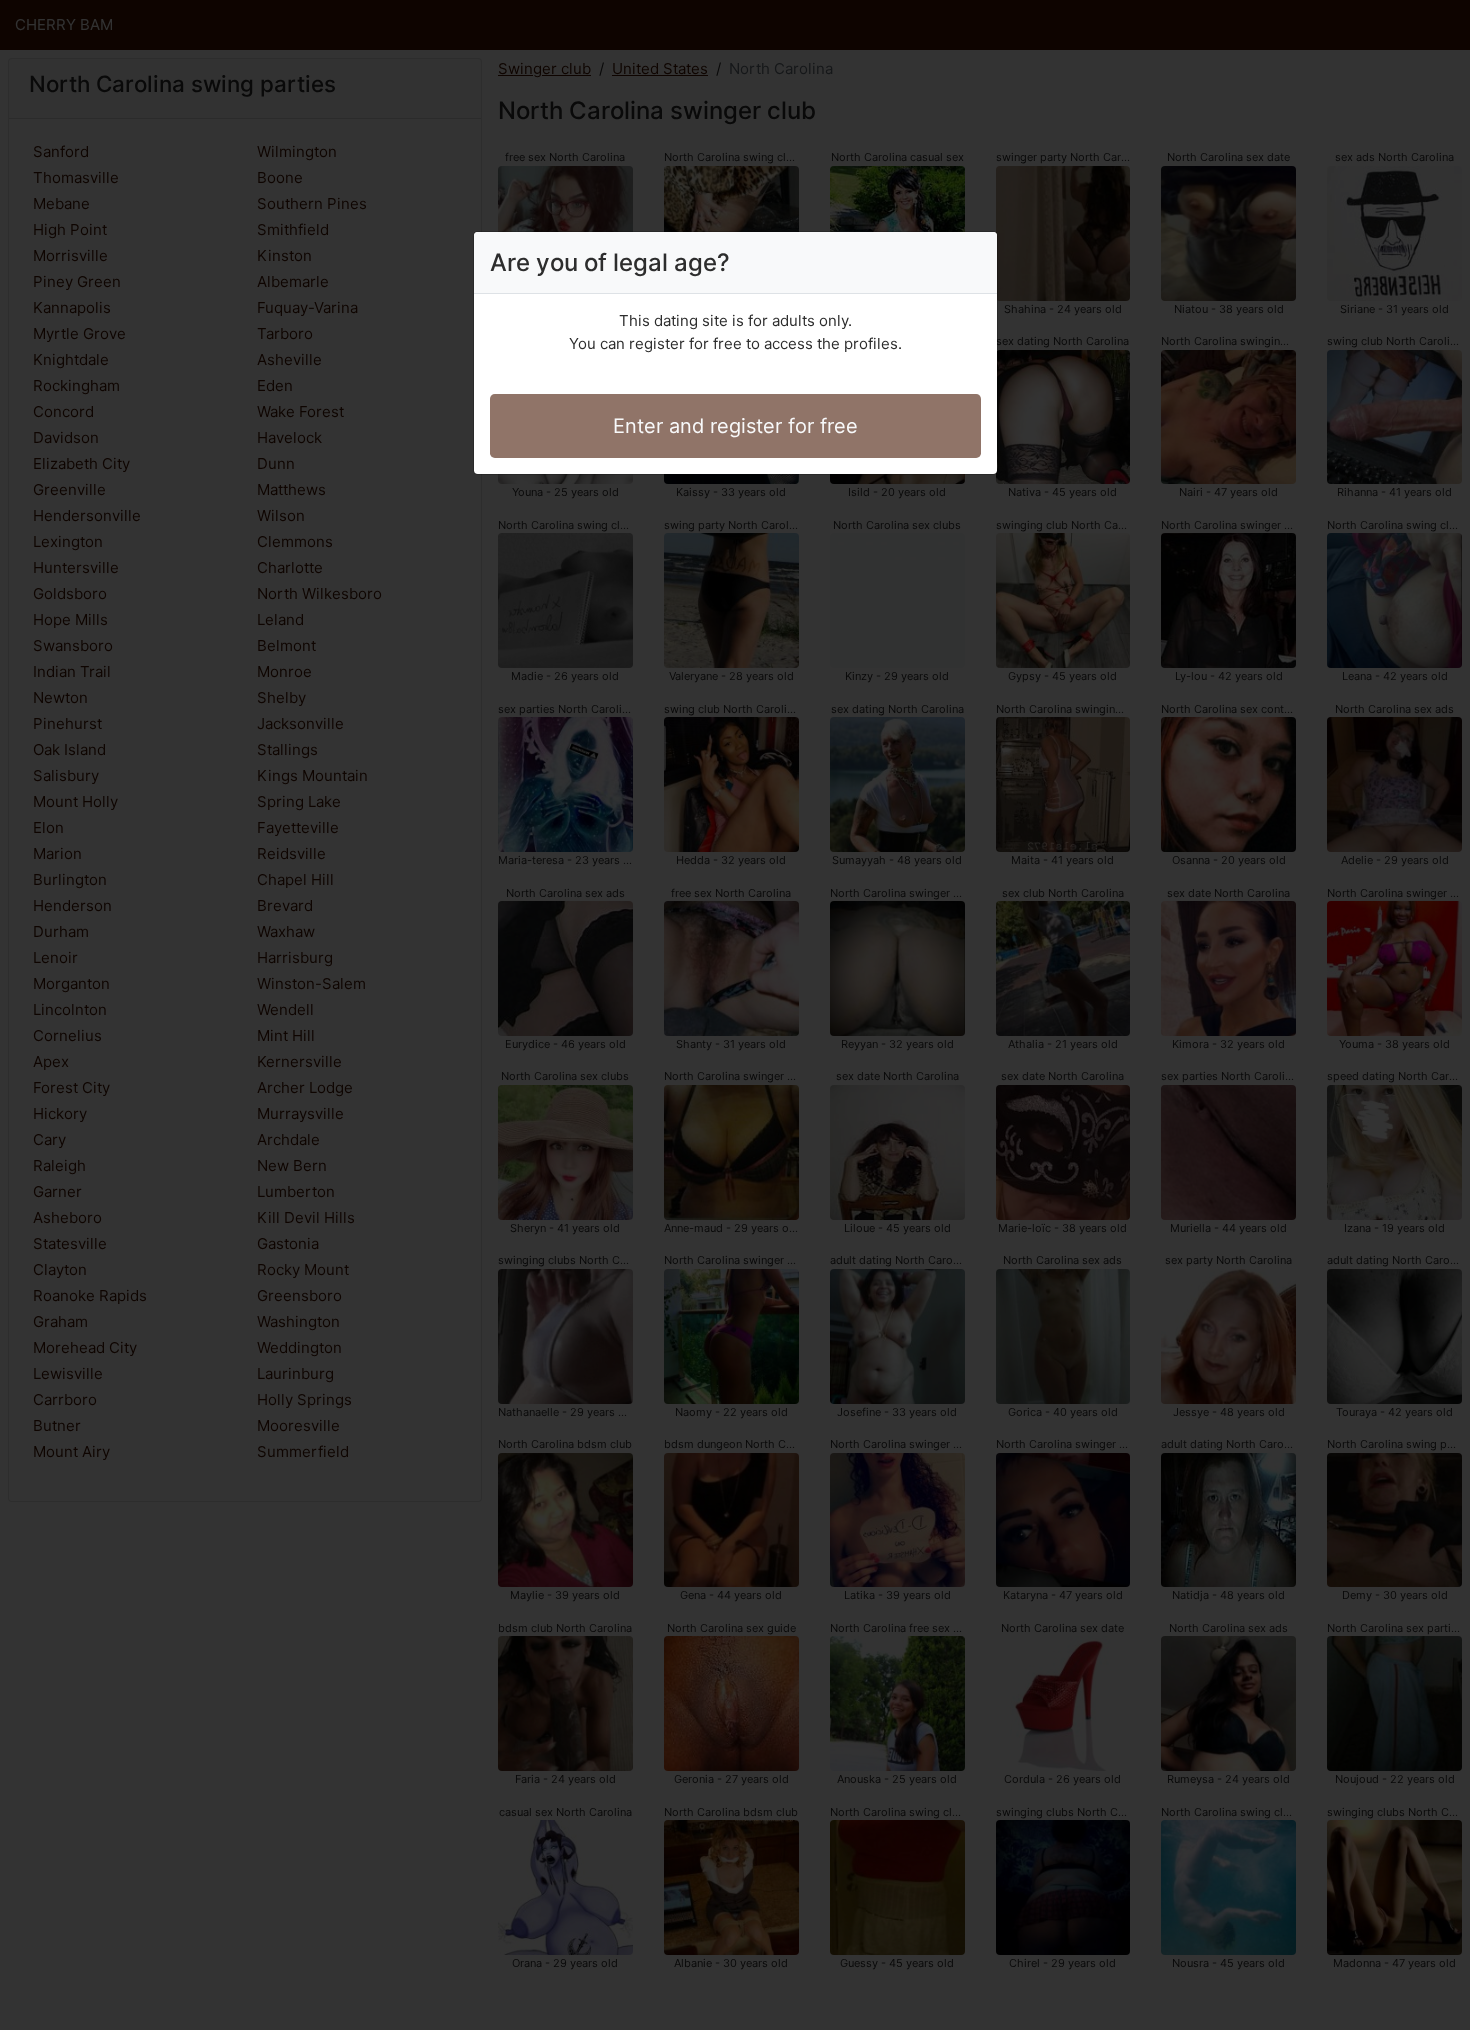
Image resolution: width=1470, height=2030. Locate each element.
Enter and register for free (735, 426)
